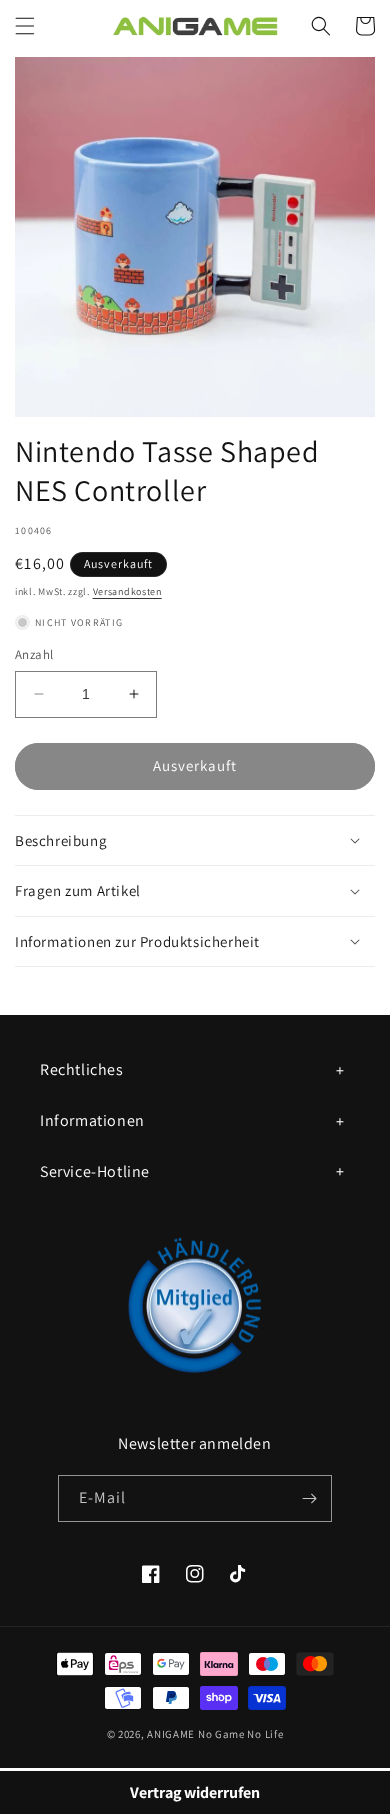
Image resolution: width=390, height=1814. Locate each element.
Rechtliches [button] (82, 1069)
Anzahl (34, 654)
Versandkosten (127, 591)
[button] (25, 26)
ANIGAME (171, 1734)
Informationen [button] (92, 1120)
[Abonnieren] (309, 1498)
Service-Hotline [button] (95, 1171)
